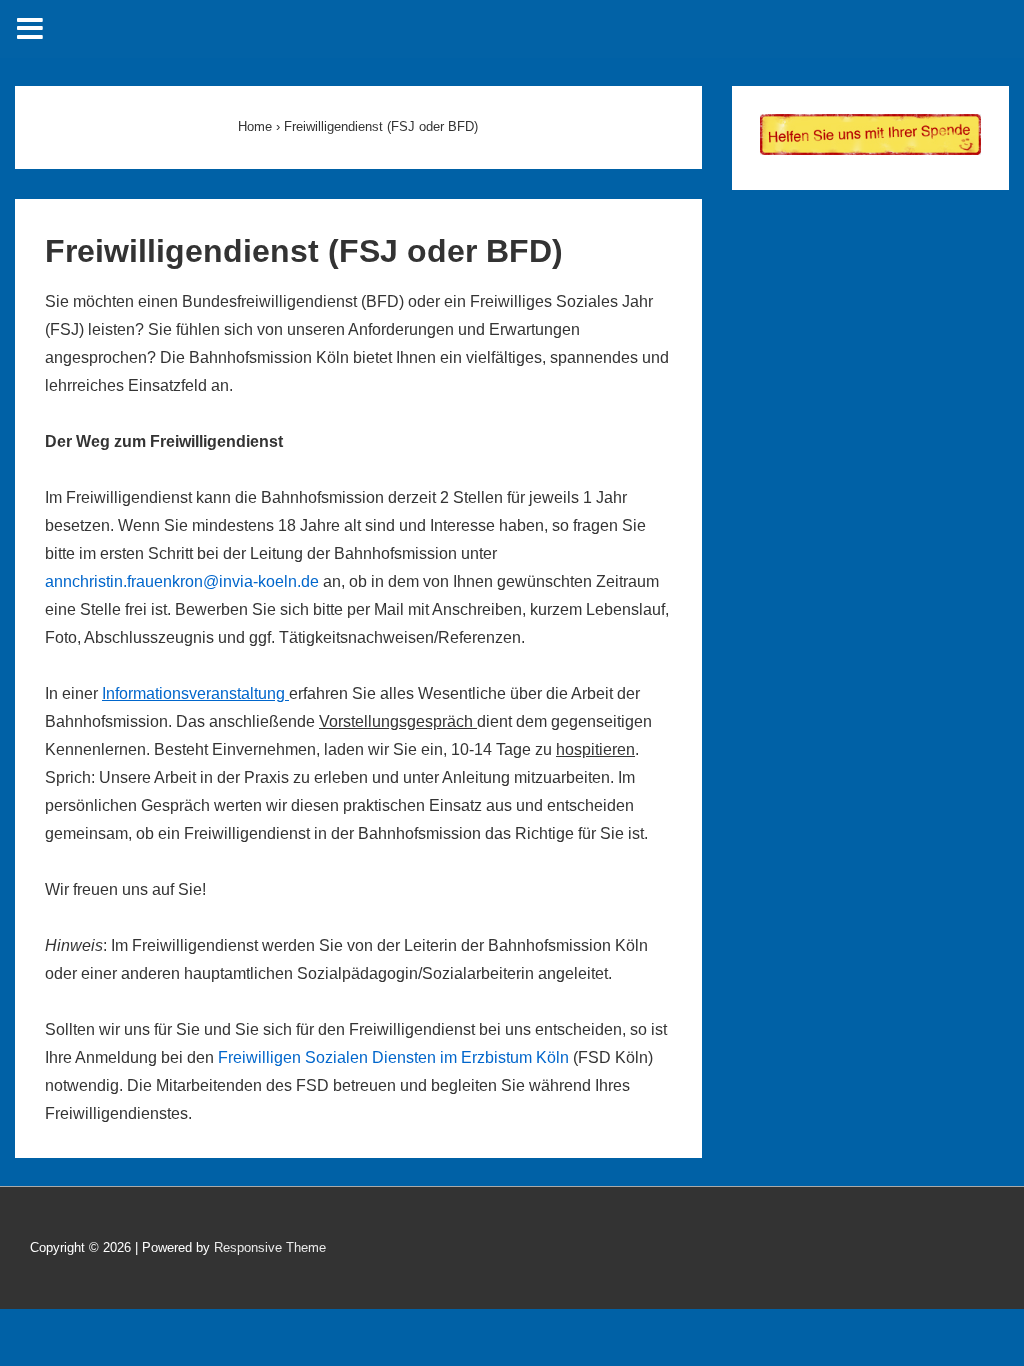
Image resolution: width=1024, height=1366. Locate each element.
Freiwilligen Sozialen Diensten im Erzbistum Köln (393, 1057)
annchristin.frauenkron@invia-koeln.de (184, 581)
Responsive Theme (270, 1247)
